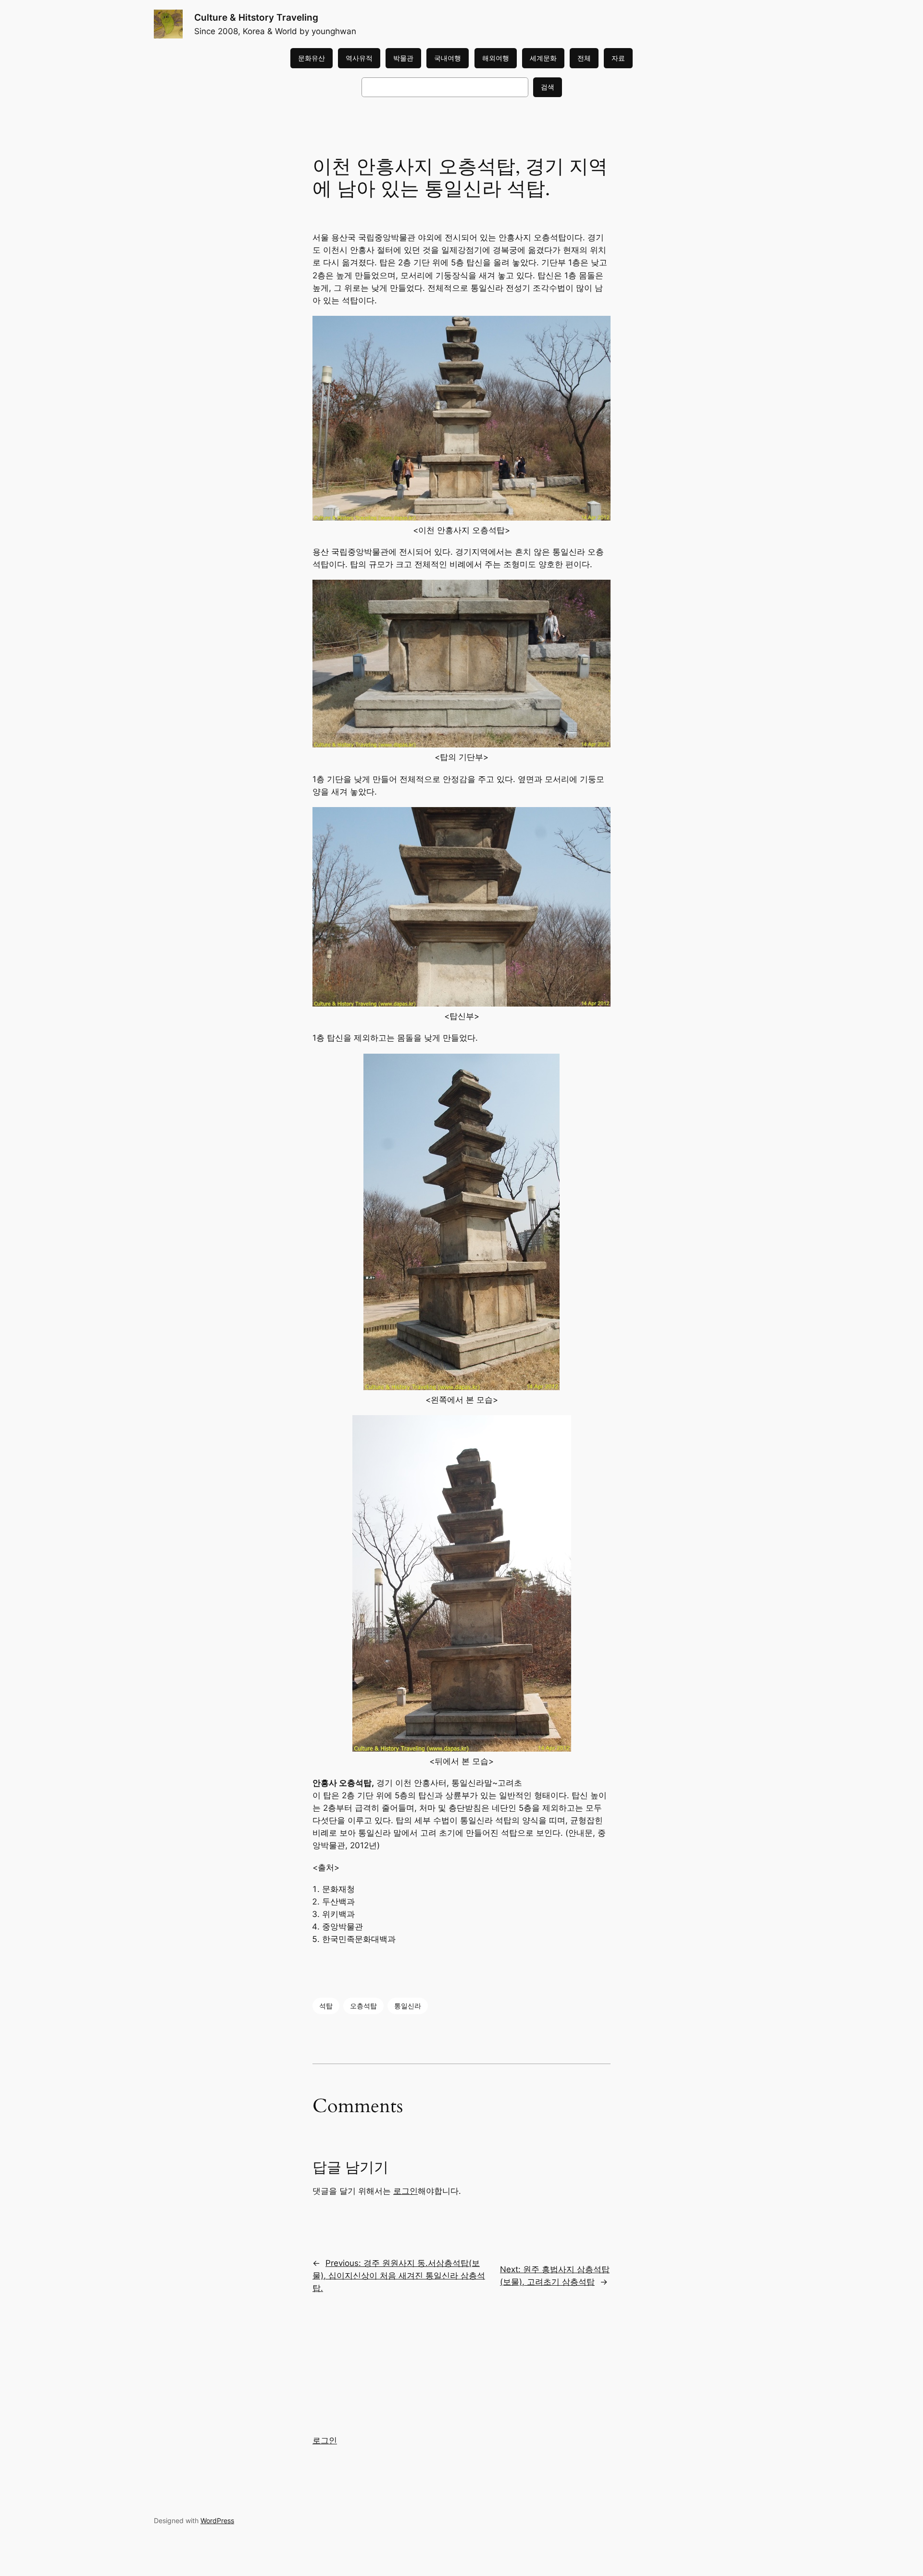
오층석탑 (363, 2006)
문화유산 (312, 58)
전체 (584, 58)
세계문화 (543, 58)
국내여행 (448, 58)
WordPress (217, 2520)
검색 (548, 87)
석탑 (326, 2006)
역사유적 (359, 58)
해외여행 (496, 58)
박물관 (403, 58)
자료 (618, 58)
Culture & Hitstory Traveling (256, 17)
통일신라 (408, 2006)
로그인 (405, 2191)
